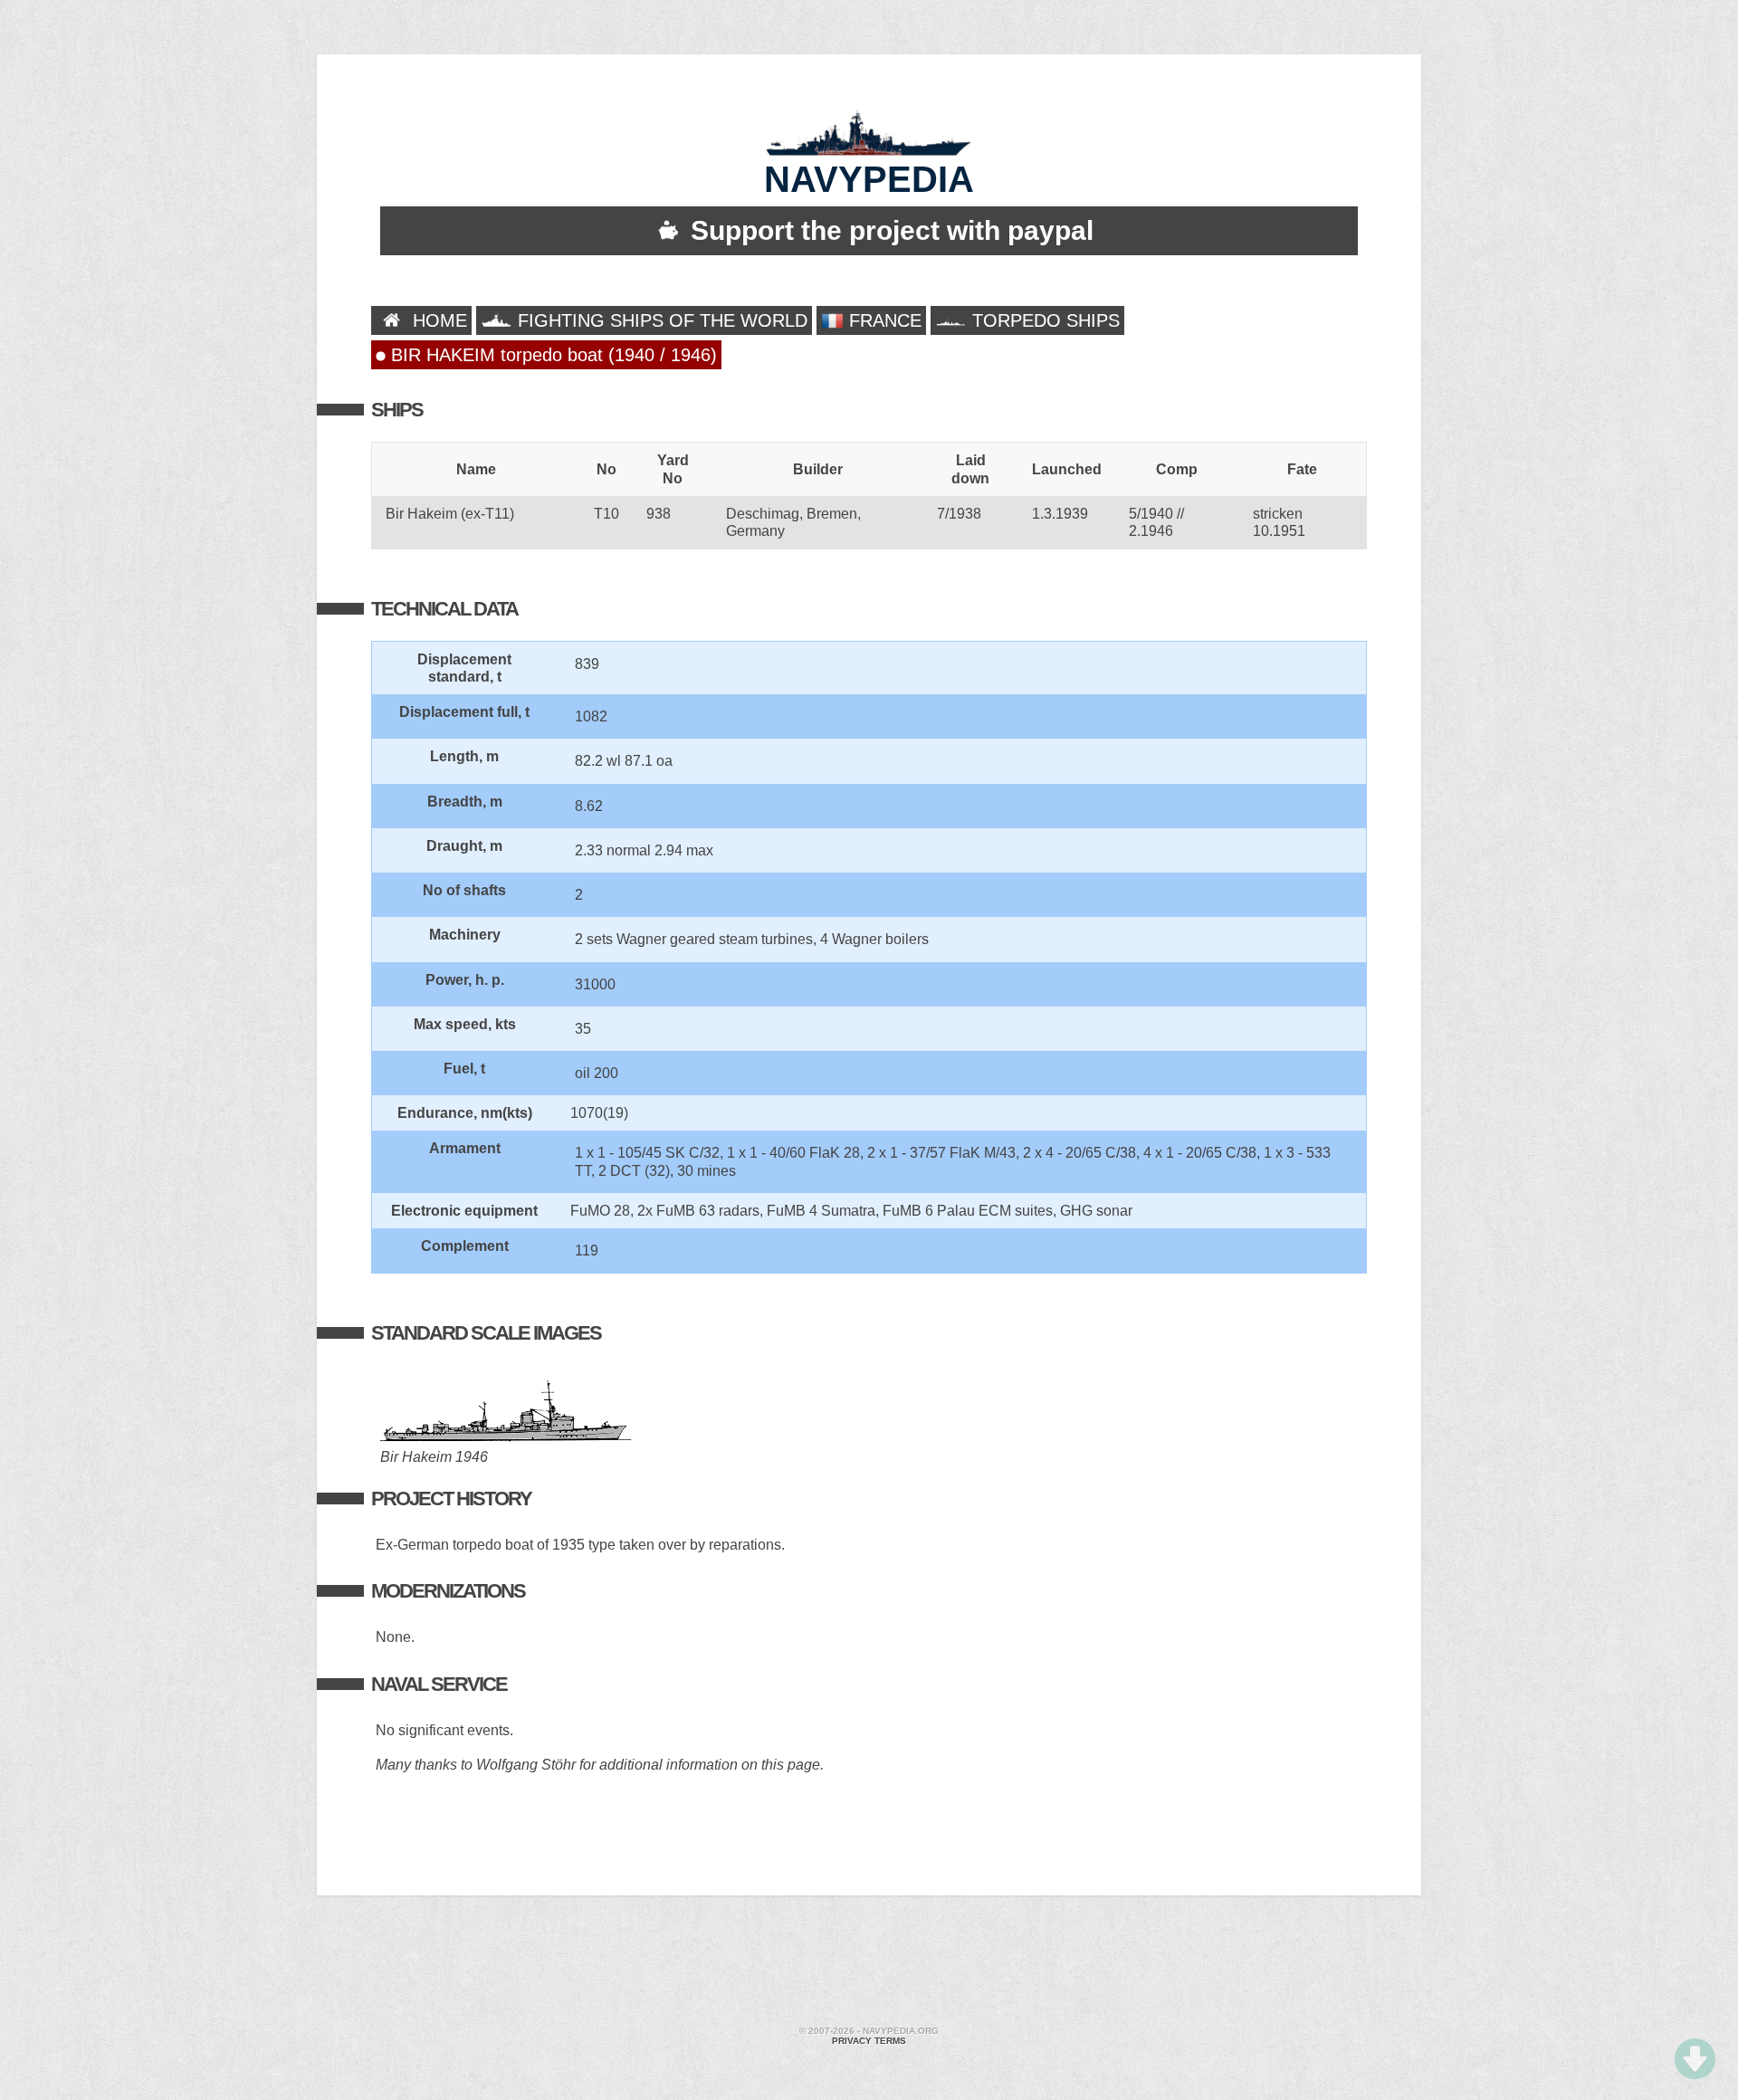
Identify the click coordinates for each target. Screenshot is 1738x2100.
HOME (437, 320)
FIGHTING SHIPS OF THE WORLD (660, 320)
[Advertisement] (869, 1963)
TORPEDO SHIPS (1043, 320)
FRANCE (883, 320)
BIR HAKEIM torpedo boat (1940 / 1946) (551, 355)
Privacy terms (869, 2041)
